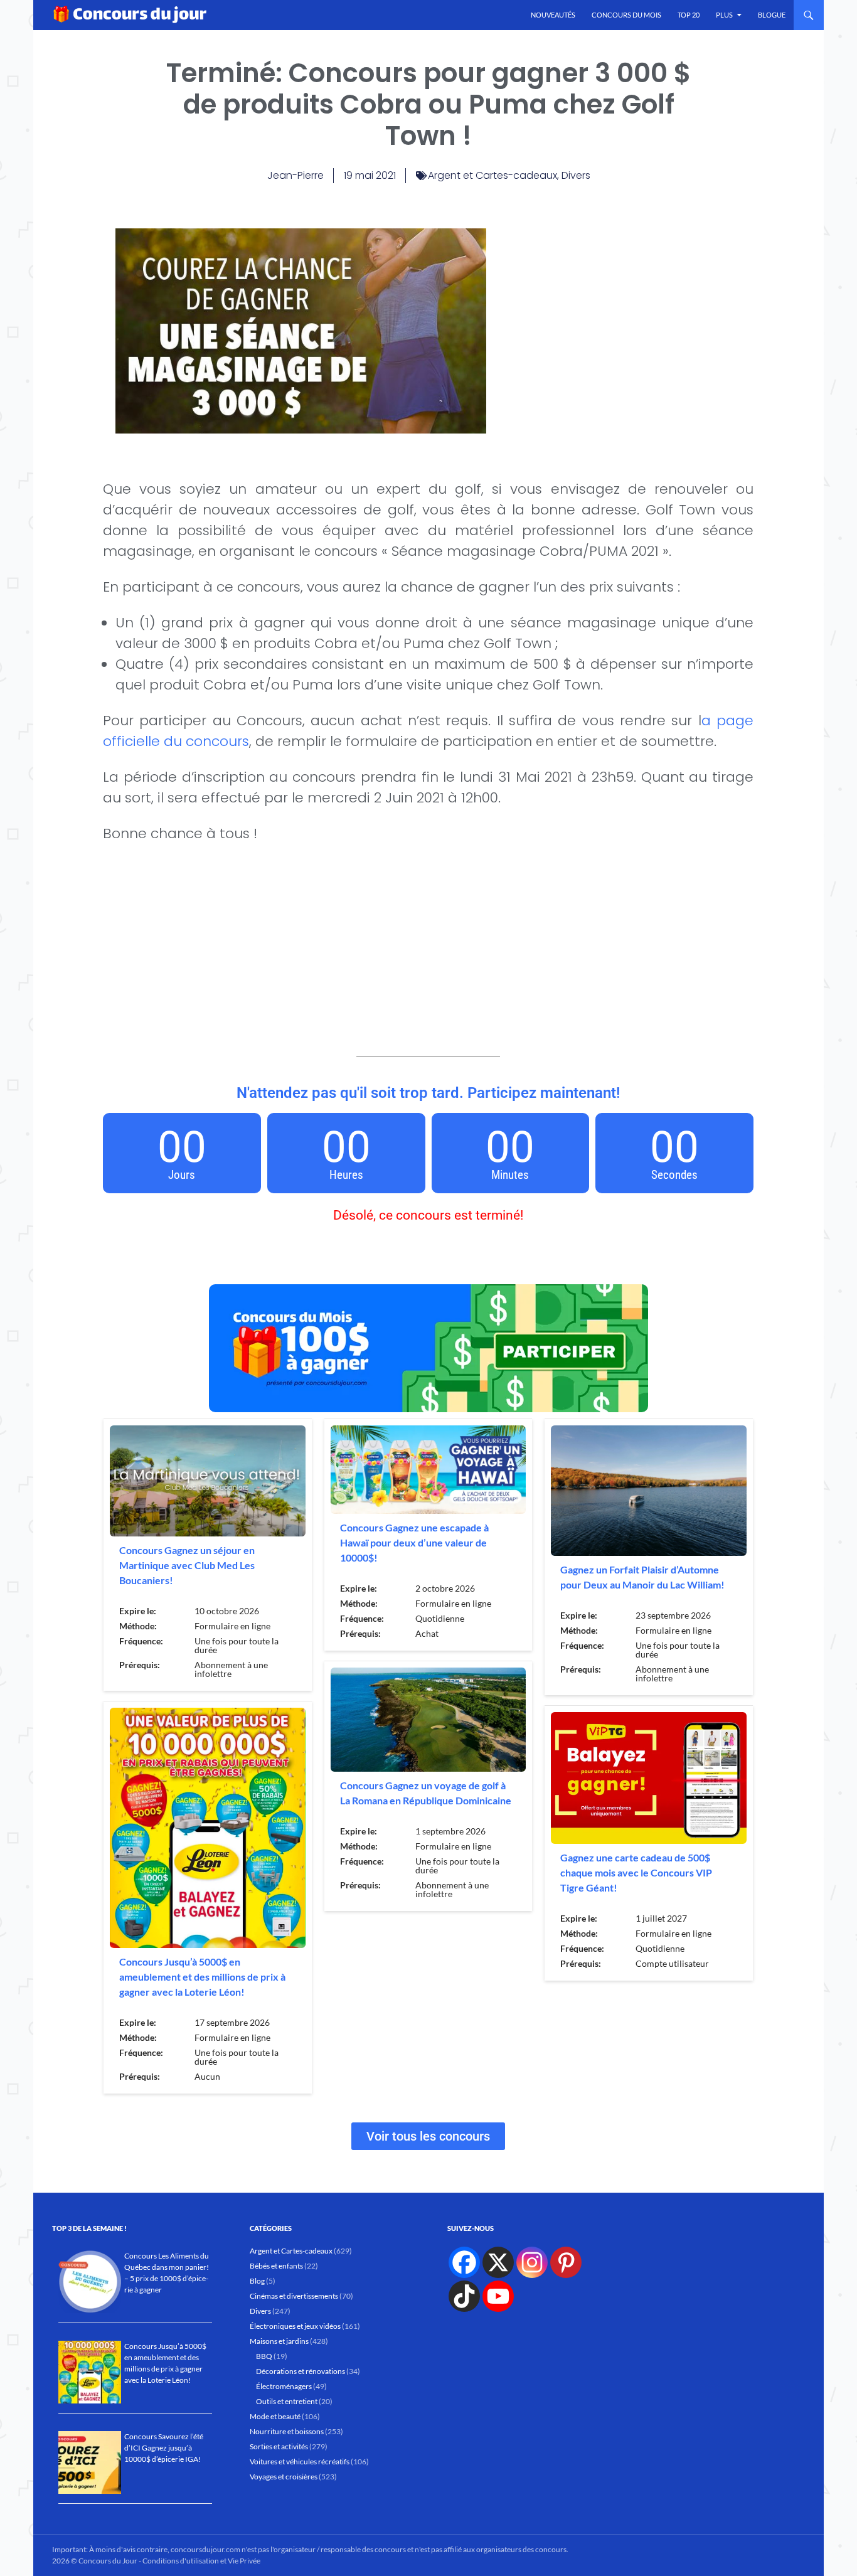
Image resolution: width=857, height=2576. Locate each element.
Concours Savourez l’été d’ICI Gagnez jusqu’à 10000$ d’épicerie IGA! (164, 2448)
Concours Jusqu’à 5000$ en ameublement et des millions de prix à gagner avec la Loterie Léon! (202, 1977)
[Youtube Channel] (498, 2296)
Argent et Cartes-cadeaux (492, 175)
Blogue (772, 15)
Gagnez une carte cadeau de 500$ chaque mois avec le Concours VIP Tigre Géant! (636, 1872)
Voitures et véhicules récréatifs (300, 2462)
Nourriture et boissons (287, 2431)
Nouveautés (553, 15)
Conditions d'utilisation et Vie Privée (201, 2561)
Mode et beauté (275, 2416)
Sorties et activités (279, 2446)
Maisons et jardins (279, 2341)
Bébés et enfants (276, 2266)
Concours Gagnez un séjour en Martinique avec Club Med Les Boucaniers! (187, 1565)
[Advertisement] (620, 316)
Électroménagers (284, 2386)
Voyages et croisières (284, 2477)
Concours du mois (626, 15)
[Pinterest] (566, 2262)
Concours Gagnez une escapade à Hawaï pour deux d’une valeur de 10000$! (414, 1542)
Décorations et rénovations (301, 2371)
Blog (257, 2281)
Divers (576, 175)
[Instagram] (532, 2262)
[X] (498, 2262)
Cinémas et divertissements (294, 2296)
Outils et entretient (287, 2401)
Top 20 (689, 15)
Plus (724, 15)
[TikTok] (464, 2296)
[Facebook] (464, 2262)
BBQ (264, 2356)
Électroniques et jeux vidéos (295, 2326)
